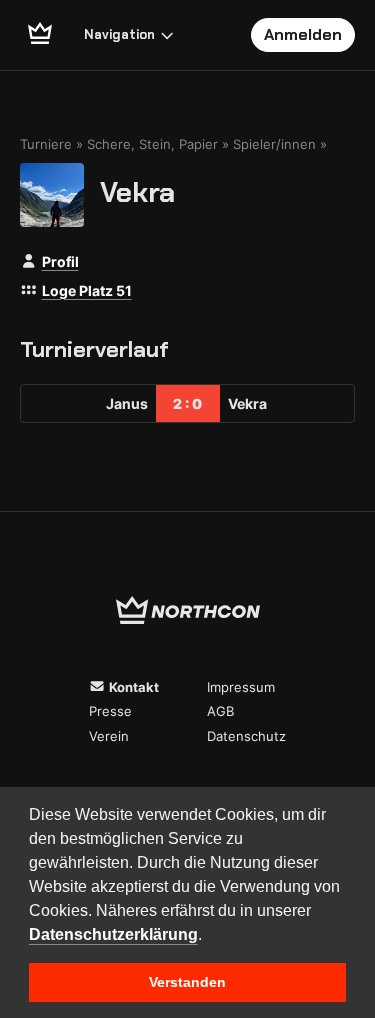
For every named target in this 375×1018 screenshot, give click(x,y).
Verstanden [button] (187, 982)
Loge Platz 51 (87, 290)
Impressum (241, 687)
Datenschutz (246, 736)
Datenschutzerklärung (113, 934)
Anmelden (303, 34)
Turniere (46, 144)
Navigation (119, 34)
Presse (110, 711)
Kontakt (132, 687)
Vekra (137, 191)
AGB (220, 711)
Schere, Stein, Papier (152, 144)
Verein (109, 736)
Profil (60, 261)
